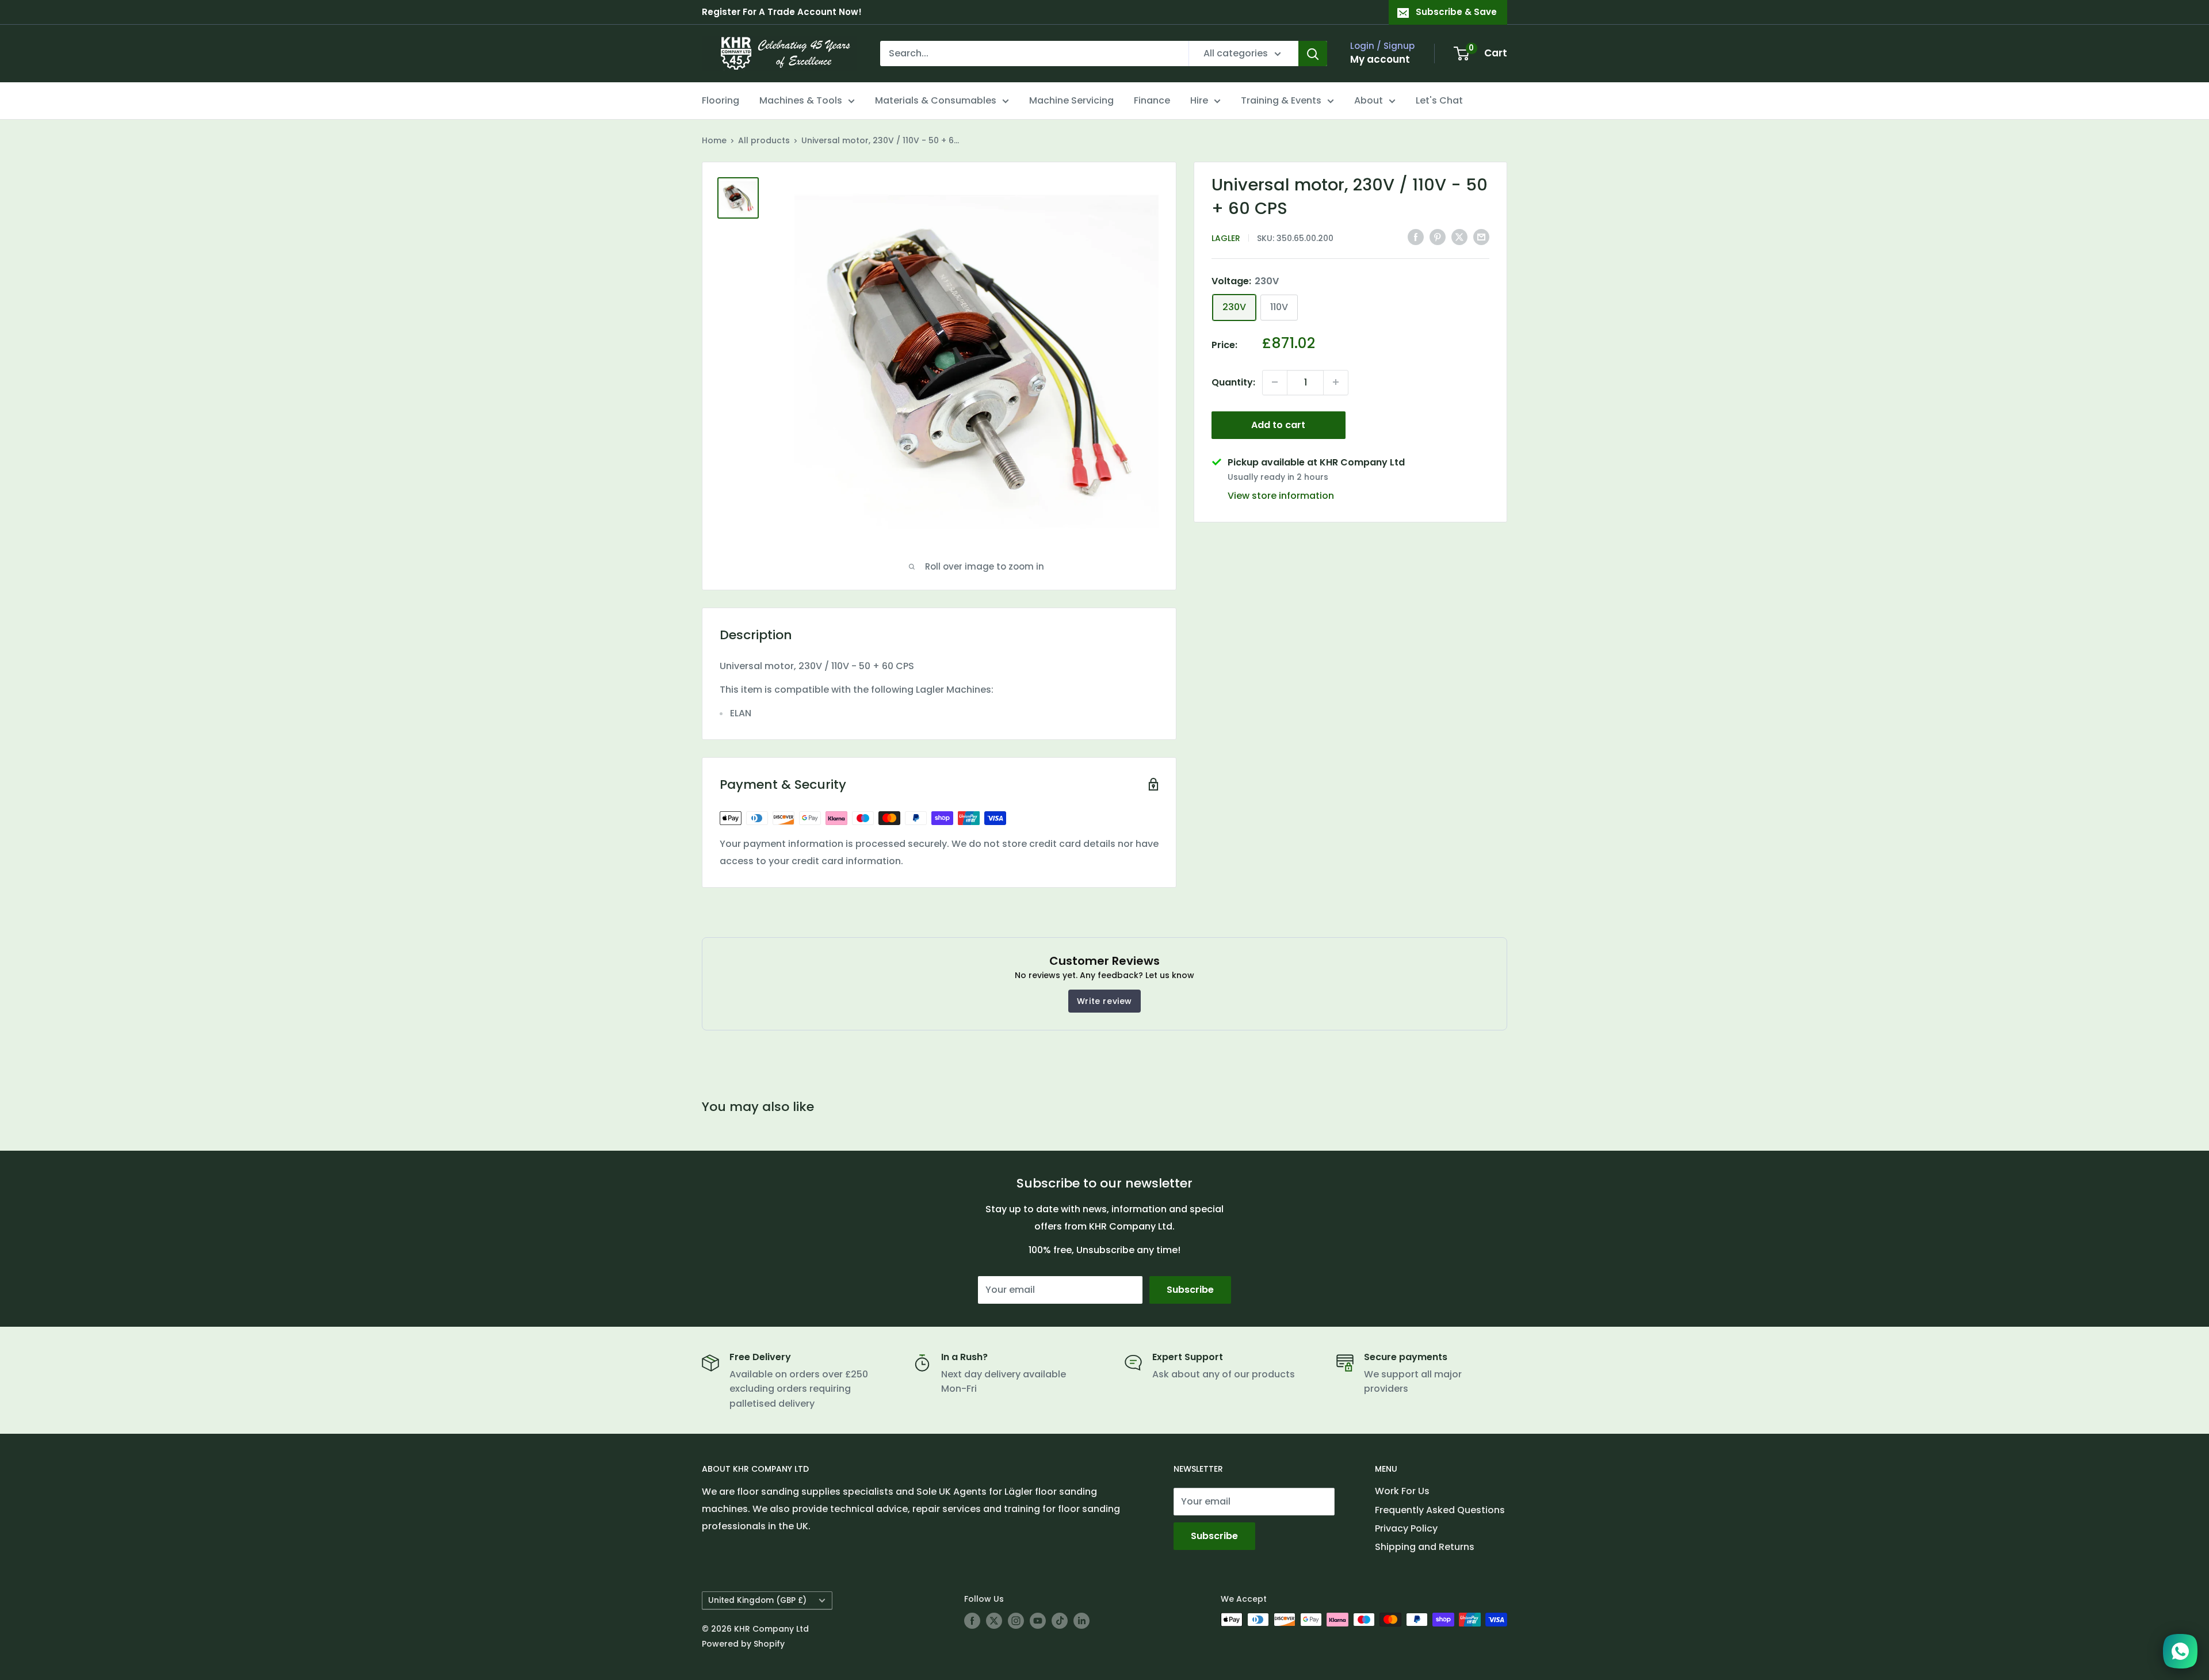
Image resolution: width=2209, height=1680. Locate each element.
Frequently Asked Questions (1440, 1510)
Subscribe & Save (1456, 12)
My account (1380, 59)
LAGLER (1226, 238)
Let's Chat (1439, 100)
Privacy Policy (1406, 1528)
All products (764, 140)
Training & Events (1281, 100)
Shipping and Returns (1425, 1547)
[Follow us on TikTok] (1060, 1621)
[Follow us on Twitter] (994, 1621)
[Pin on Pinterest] (1438, 237)
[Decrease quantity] (1275, 382)
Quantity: (1233, 382)
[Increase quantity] (1336, 382)
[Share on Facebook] (1416, 237)
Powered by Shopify (743, 1644)
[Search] (1313, 54)
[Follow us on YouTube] (1038, 1621)
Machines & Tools (801, 100)
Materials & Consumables (936, 100)
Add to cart (1278, 424)
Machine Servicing (1071, 100)
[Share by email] (1481, 237)
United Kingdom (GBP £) (757, 1600)
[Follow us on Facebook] (972, 1621)
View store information (1281, 495)
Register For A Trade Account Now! (782, 12)
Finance (1152, 100)
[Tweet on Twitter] (1459, 237)
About (1369, 100)
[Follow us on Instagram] (1016, 1621)
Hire (1199, 100)
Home (714, 140)
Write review (1104, 1001)
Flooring (721, 100)
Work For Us (1402, 1491)
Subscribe (1190, 1290)
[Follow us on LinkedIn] (1081, 1621)
